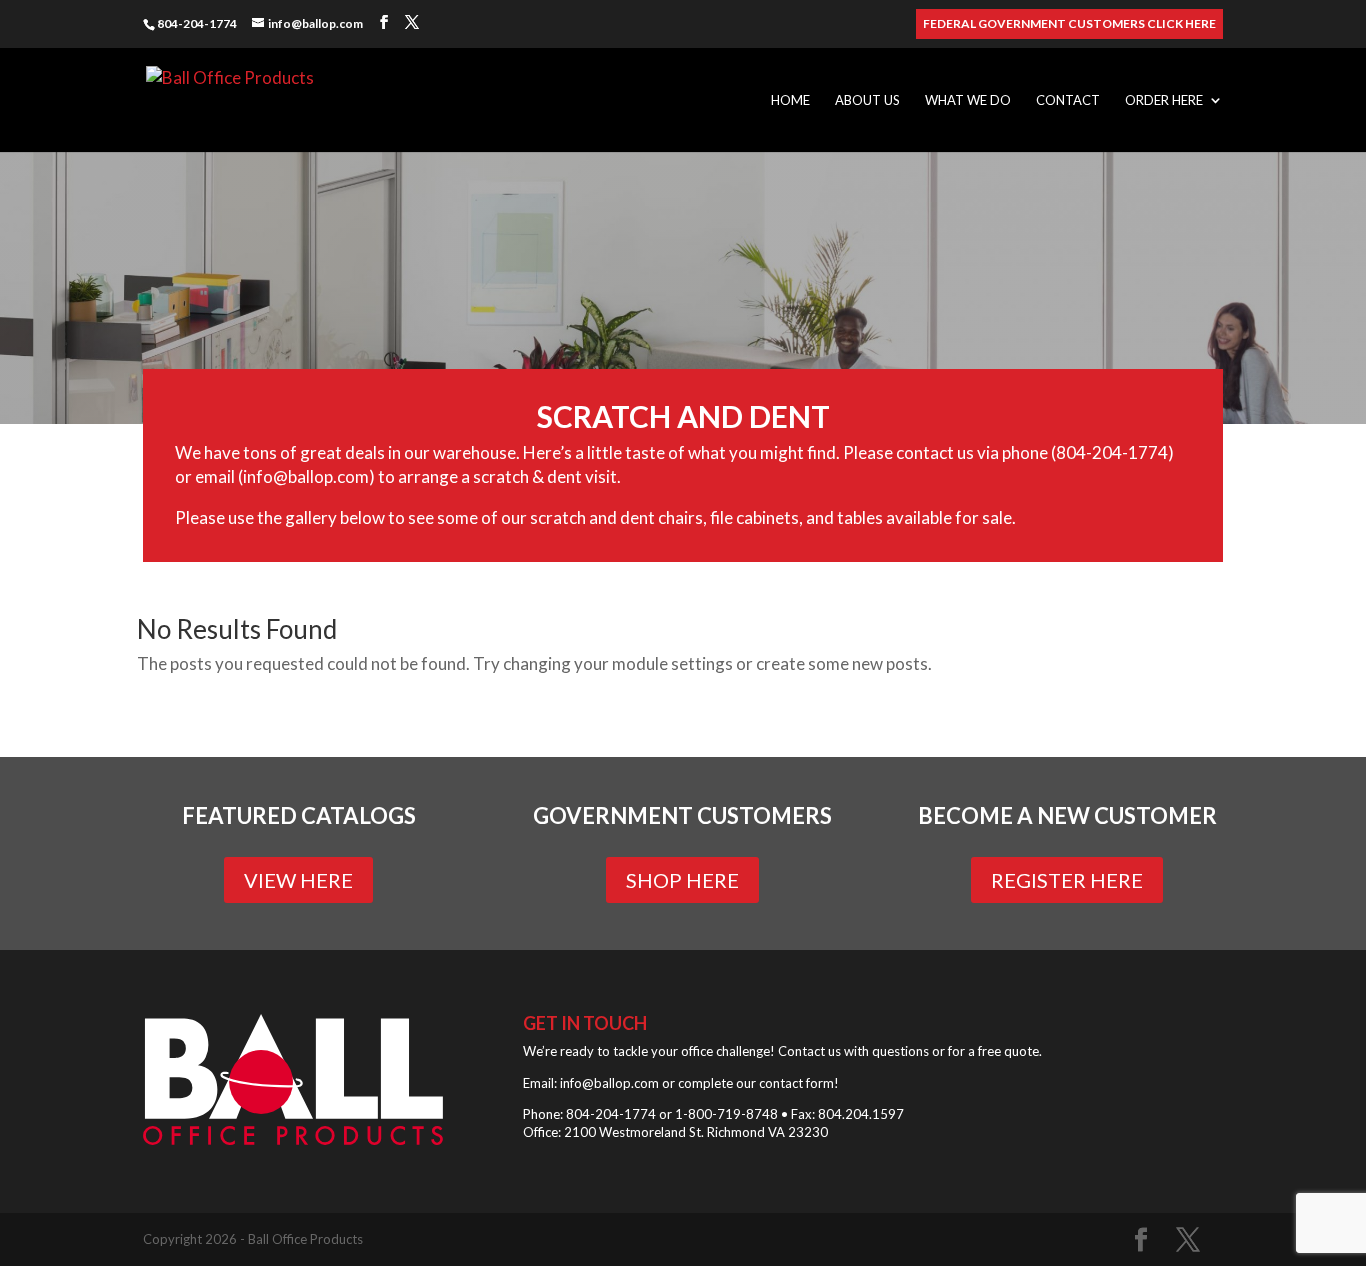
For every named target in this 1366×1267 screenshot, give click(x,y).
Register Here (1067, 880)
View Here (298, 880)
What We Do (968, 100)
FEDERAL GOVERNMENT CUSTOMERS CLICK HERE (1069, 24)
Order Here (1164, 100)
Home (790, 100)
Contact (1068, 100)
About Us (867, 100)
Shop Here (682, 880)
